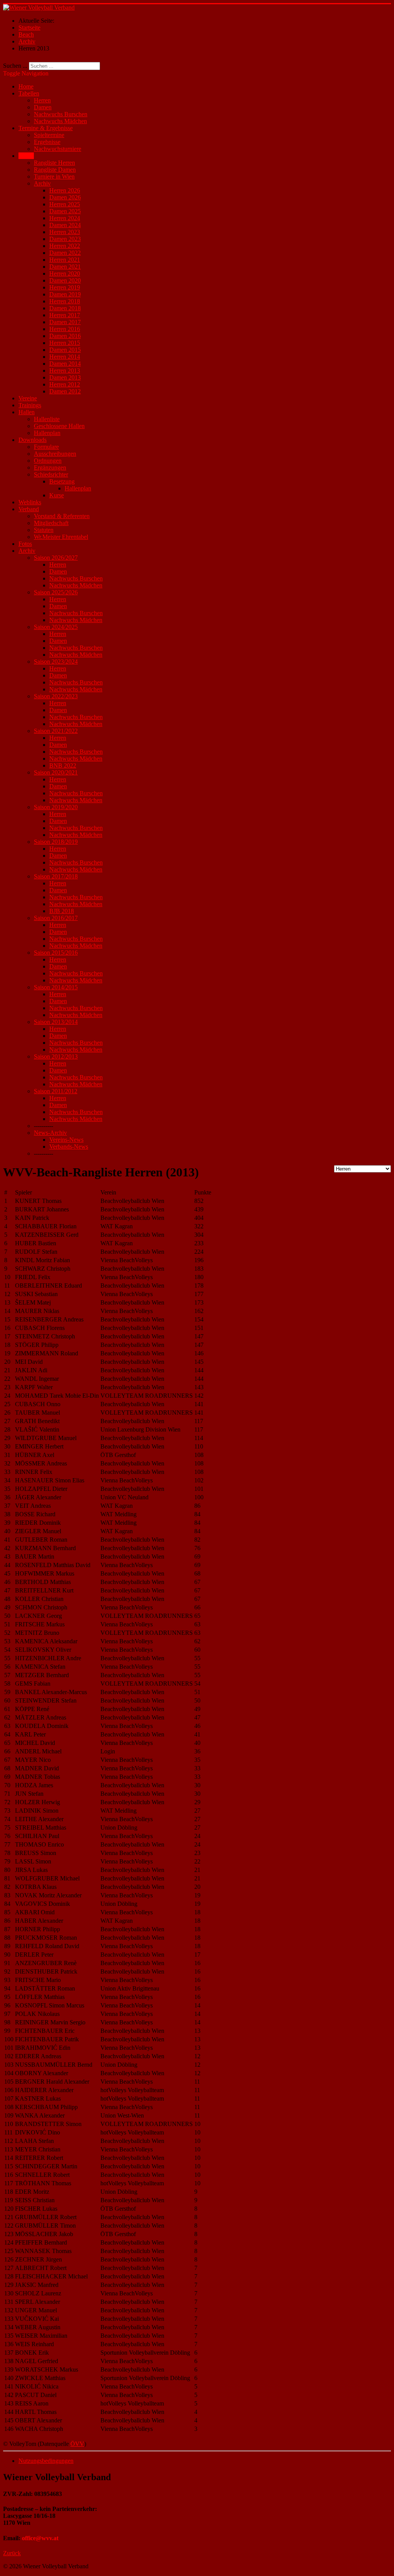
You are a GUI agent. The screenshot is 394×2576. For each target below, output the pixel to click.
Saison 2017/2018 (56, 876)
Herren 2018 (65, 301)
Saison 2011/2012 (56, 1091)
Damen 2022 (65, 253)
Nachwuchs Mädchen (60, 121)
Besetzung (62, 481)
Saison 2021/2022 (56, 731)
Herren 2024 (65, 218)
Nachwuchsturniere (58, 149)
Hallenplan (47, 433)
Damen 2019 (65, 294)
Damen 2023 (65, 239)
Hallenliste (47, 419)
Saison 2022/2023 (56, 696)
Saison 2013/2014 (56, 1022)
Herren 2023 (65, 232)
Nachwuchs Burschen (61, 114)
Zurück (12, 2553)
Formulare (46, 447)
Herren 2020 (65, 273)
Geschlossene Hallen (59, 426)
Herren (42, 100)
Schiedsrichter (51, 474)
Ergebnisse (47, 142)
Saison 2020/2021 (56, 772)
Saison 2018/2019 (56, 842)
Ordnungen (48, 461)
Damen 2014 (65, 364)
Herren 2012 (65, 384)
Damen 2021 (65, 267)
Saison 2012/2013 (56, 1056)
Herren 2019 (65, 287)
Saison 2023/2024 (56, 662)
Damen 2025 (65, 211)
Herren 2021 (65, 260)
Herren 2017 (65, 315)
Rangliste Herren (54, 163)
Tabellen (29, 93)
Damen (43, 107)
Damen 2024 (65, 225)
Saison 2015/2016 (56, 953)
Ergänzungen (50, 468)
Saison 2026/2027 (56, 558)
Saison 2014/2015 (56, 987)
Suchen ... (15, 66)
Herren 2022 (65, 246)
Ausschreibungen (55, 454)
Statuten (44, 530)
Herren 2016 (65, 329)
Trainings (30, 405)
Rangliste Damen (55, 170)
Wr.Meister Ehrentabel (61, 537)
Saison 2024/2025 (56, 627)
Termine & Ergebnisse (46, 128)
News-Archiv (50, 1133)
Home (26, 86)
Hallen (27, 412)
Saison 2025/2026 (56, 592)
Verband (29, 509)
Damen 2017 (65, 322)
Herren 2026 (65, 190)
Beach (26, 156)
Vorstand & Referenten (62, 516)
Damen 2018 (65, 308)
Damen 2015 (65, 350)
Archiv (42, 183)
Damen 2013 (65, 377)
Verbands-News (69, 1147)
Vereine (28, 398)
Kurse (57, 495)
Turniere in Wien (54, 176)
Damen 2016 (65, 336)
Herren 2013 (65, 371)
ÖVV (77, 2444)
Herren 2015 (65, 343)
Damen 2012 (65, 391)
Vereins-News (66, 1140)
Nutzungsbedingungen (46, 2461)
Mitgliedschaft (51, 523)
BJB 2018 (62, 911)
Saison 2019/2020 (56, 807)
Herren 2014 (65, 357)
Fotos (25, 544)
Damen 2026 (65, 197)
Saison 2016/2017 (56, 918)
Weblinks (30, 502)
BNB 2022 (63, 765)
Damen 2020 (65, 280)
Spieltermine (49, 135)
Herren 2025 (65, 204)
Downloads (33, 440)
